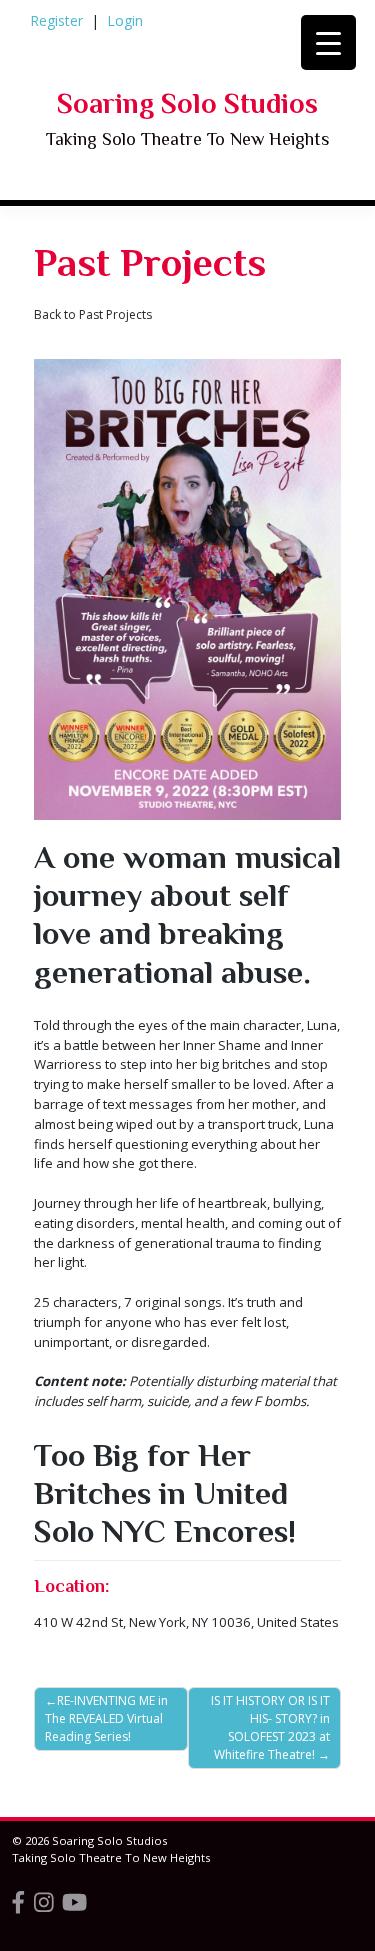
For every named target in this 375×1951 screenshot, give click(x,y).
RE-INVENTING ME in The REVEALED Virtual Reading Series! (106, 1718)
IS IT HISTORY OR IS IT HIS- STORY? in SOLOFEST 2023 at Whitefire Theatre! (270, 1727)
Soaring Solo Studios (187, 103)
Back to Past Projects (93, 314)
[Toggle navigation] (66, 221)
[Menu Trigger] (328, 42)
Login (125, 20)
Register (56, 20)
